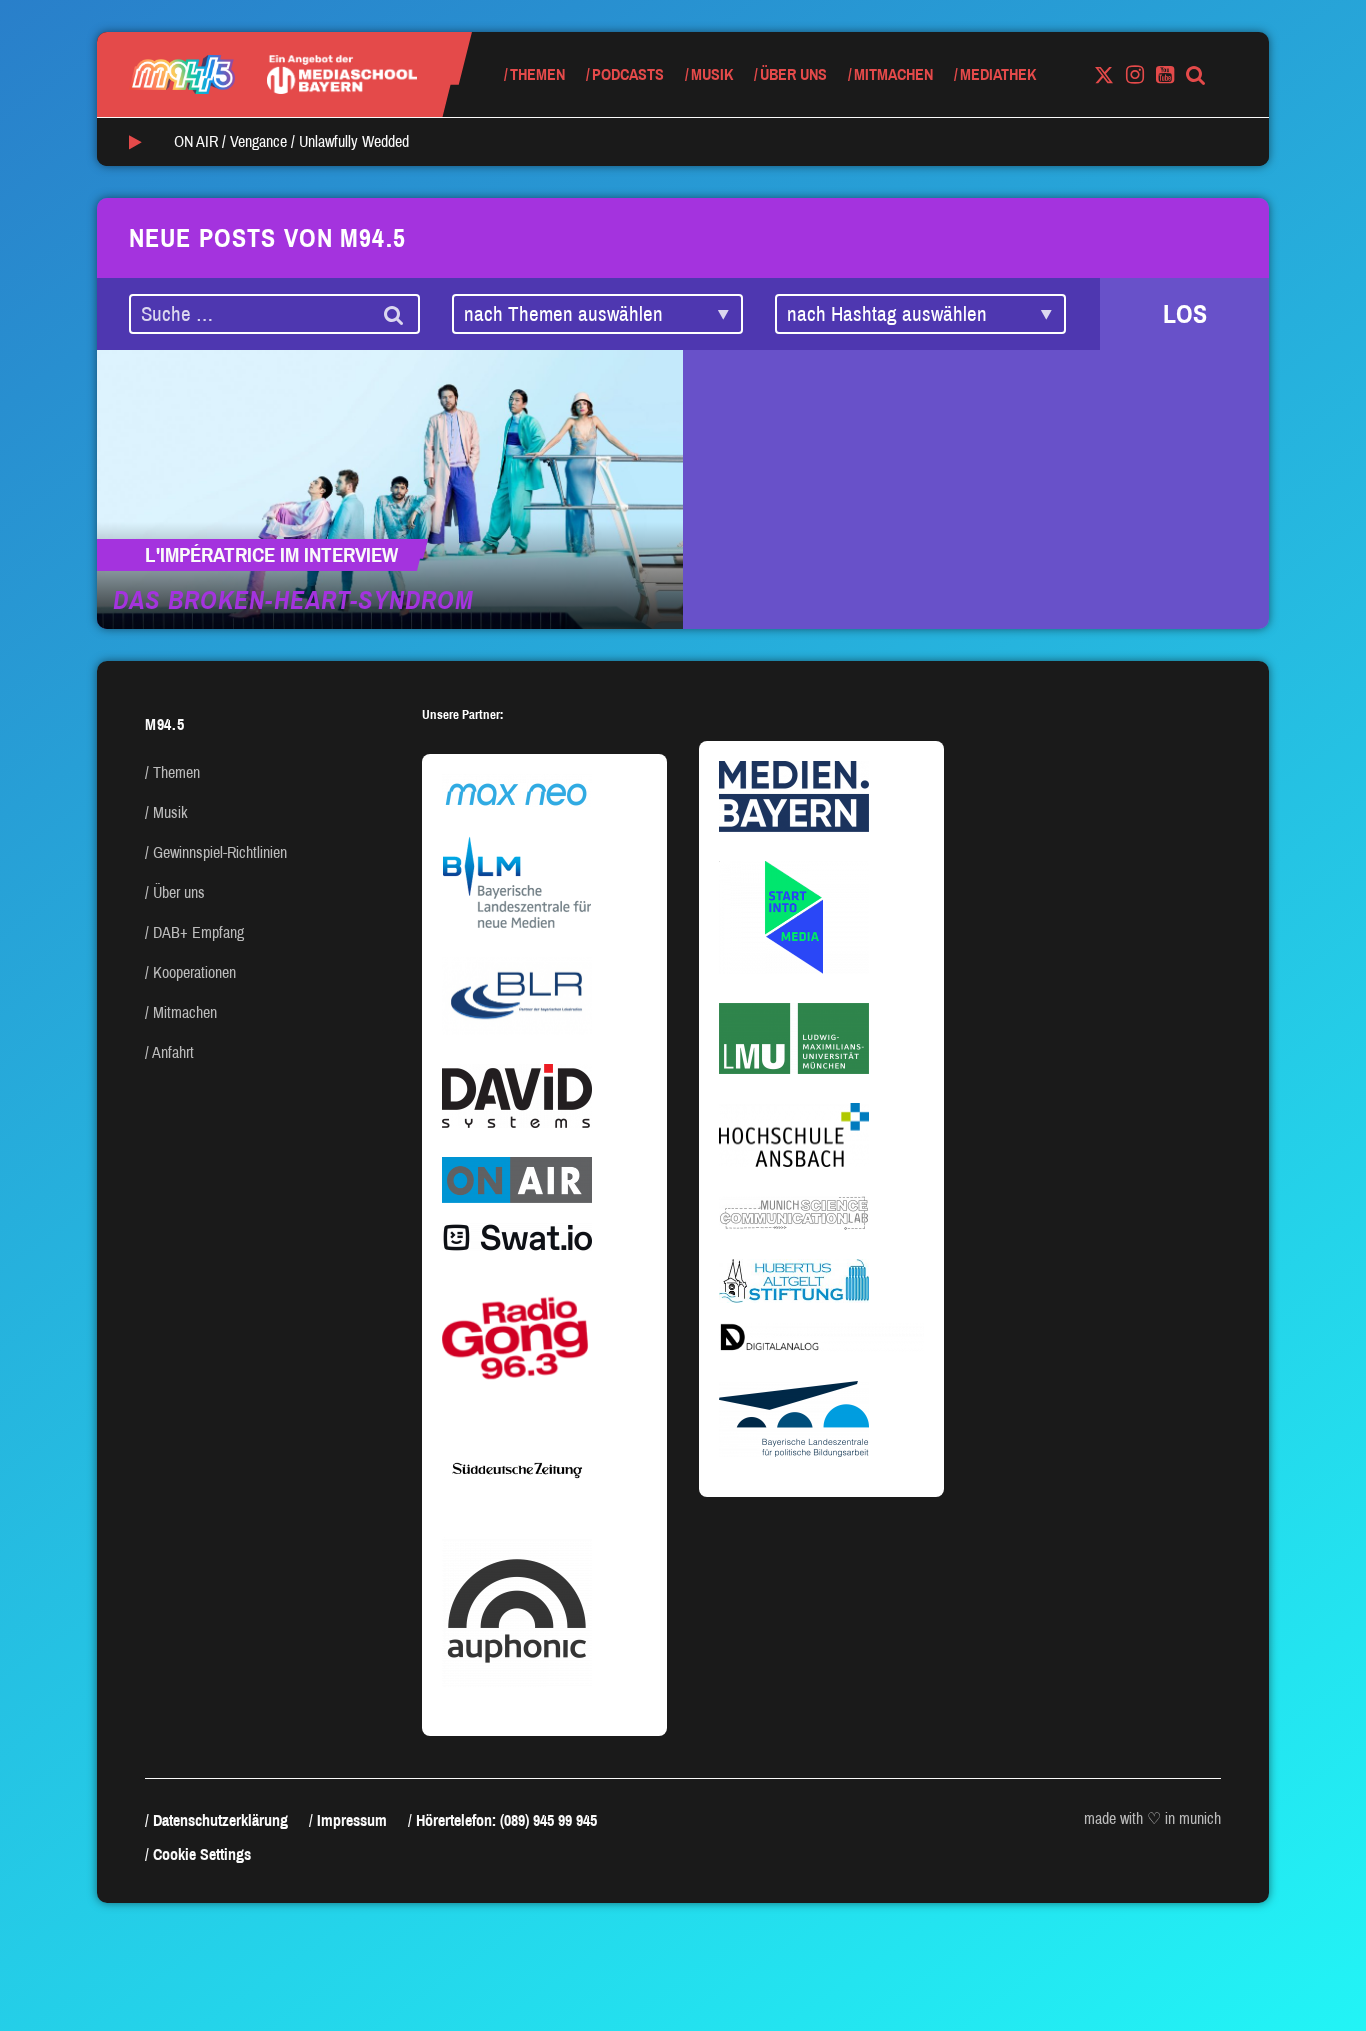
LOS (1185, 314)
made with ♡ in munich (1152, 1818)
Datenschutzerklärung (220, 1820)
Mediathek (998, 74)
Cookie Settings (202, 1854)
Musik (712, 74)
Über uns (793, 74)
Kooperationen (194, 972)
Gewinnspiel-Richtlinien (220, 852)
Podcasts (628, 74)
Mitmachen (893, 74)
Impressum (352, 1820)
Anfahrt (173, 1052)
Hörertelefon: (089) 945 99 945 (506, 1820)
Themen (537, 74)
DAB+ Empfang (198, 932)
